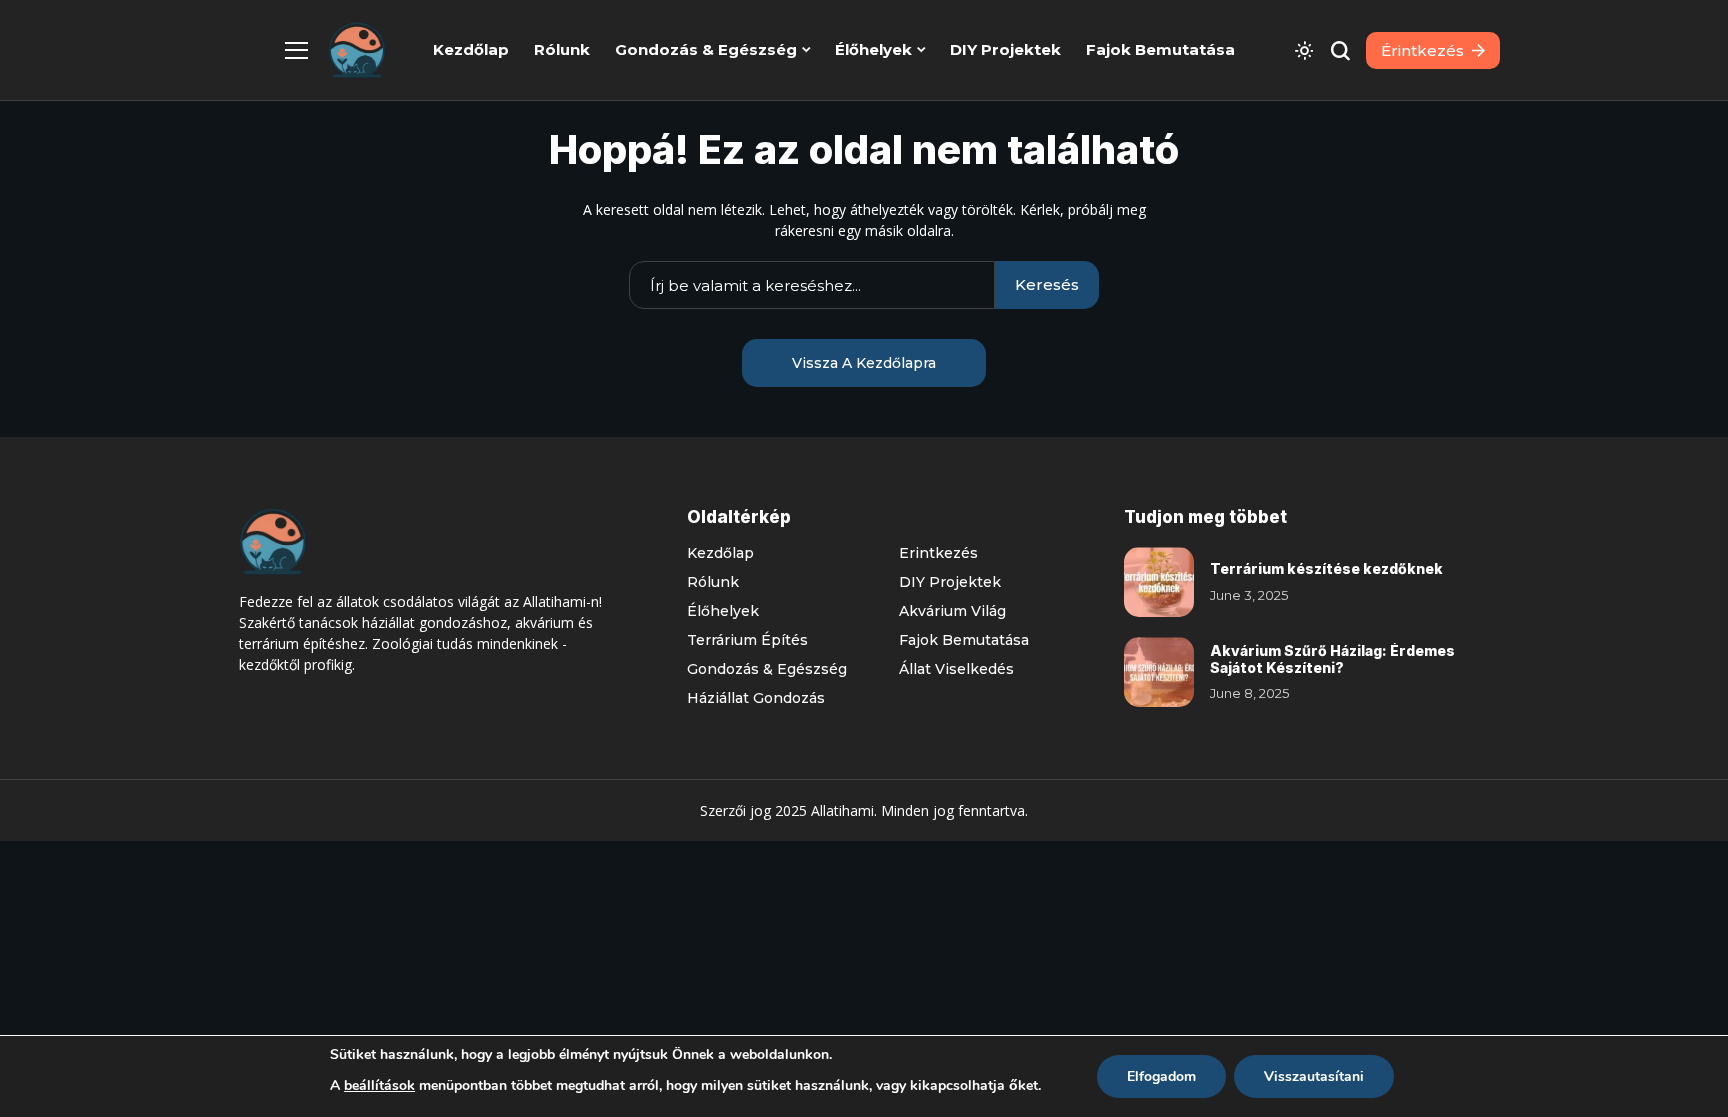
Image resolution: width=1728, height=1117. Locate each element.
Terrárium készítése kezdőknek (1326, 568)
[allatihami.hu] (357, 50)
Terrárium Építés (747, 640)
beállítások (379, 1085)
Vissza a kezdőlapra (864, 363)
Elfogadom (1161, 1076)
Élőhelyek (723, 611)
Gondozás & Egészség (767, 669)
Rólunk (713, 582)
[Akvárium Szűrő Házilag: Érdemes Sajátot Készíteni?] (1159, 672)
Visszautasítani (1314, 1076)
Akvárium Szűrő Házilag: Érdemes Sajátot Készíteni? (1332, 659)
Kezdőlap (720, 553)
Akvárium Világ (952, 611)
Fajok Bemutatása (964, 640)
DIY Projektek (950, 582)
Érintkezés (938, 553)
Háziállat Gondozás (756, 698)
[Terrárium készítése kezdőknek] (1159, 582)
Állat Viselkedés (956, 669)
